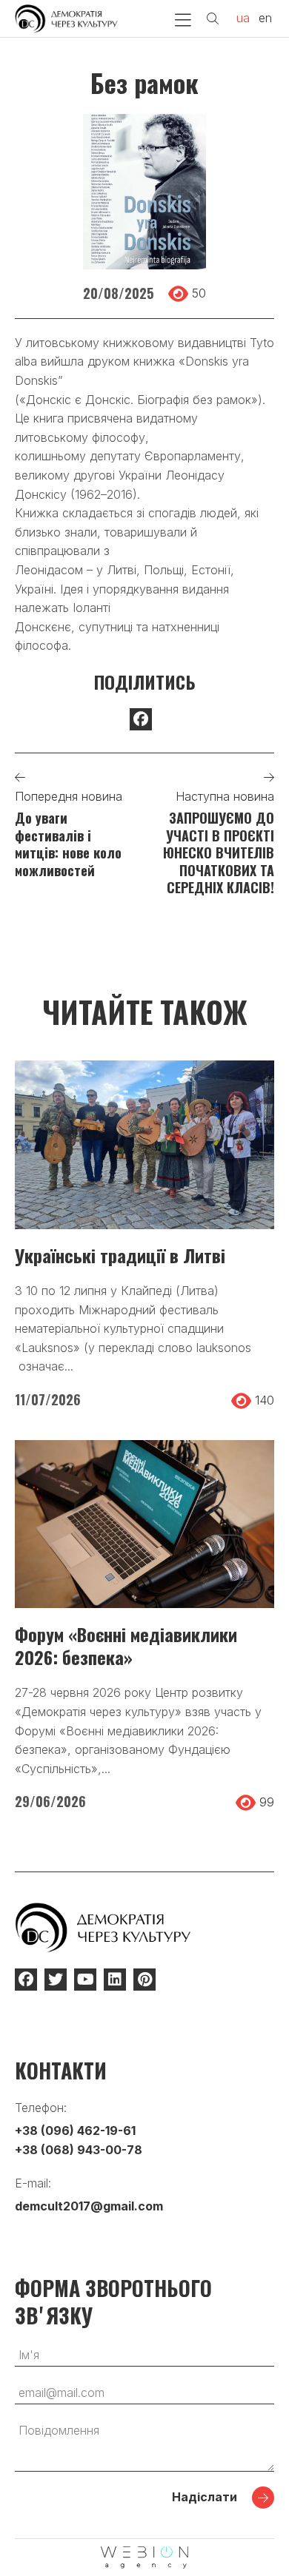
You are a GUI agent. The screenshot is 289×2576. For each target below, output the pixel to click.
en (265, 18)
